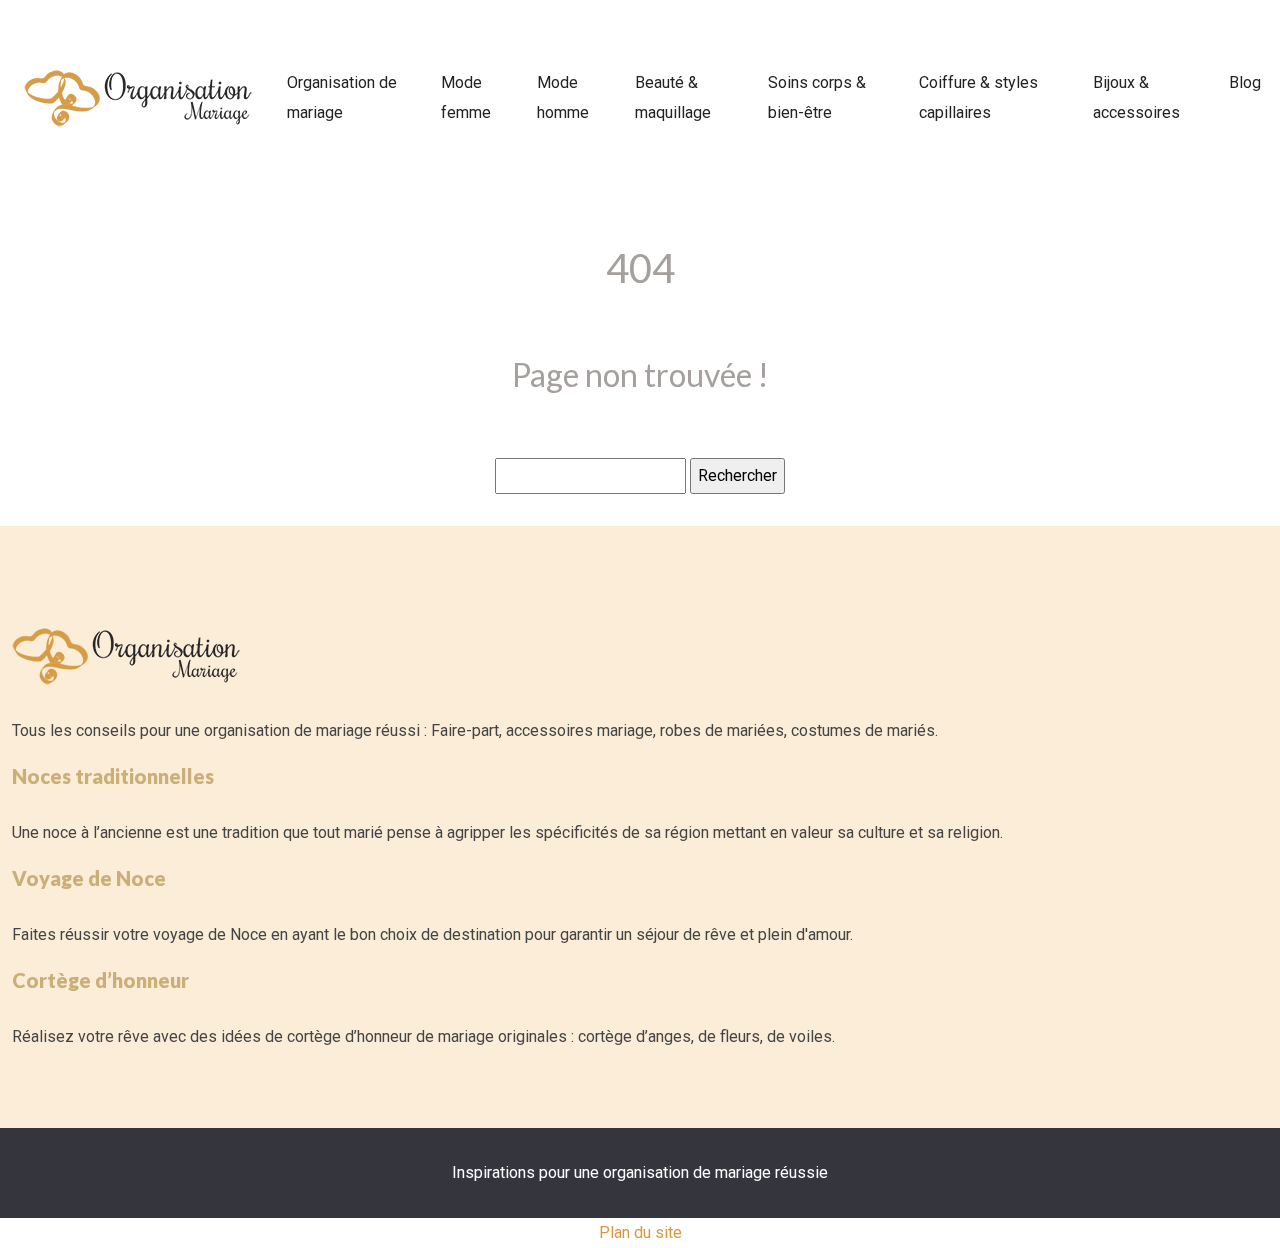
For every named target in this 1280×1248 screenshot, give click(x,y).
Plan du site (640, 1232)
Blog (1245, 82)
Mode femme (466, 97)
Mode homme (563, 97)
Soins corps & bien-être (817, 97)
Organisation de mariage (342, 97)
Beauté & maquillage (673, 97)
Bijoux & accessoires (1136, 97)
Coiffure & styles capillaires (978, 97)
